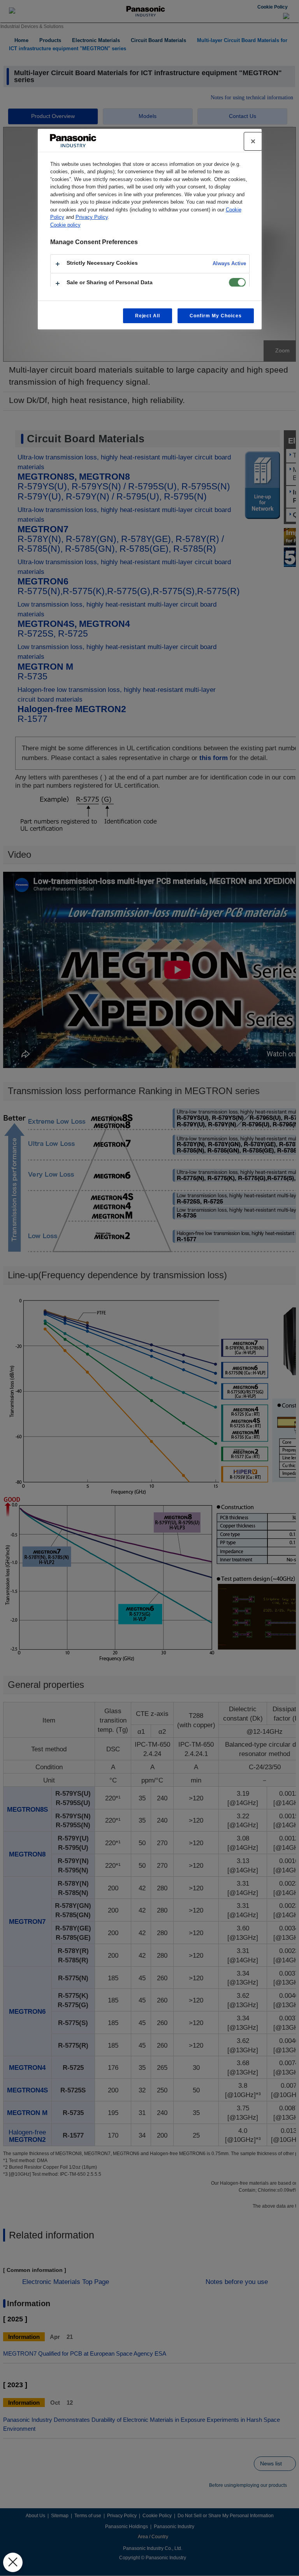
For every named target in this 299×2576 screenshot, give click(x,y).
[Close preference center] (253, 141)
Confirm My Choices (215, 316)
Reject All (148, 316)
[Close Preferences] (13, 2562)
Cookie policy (65, 225)
